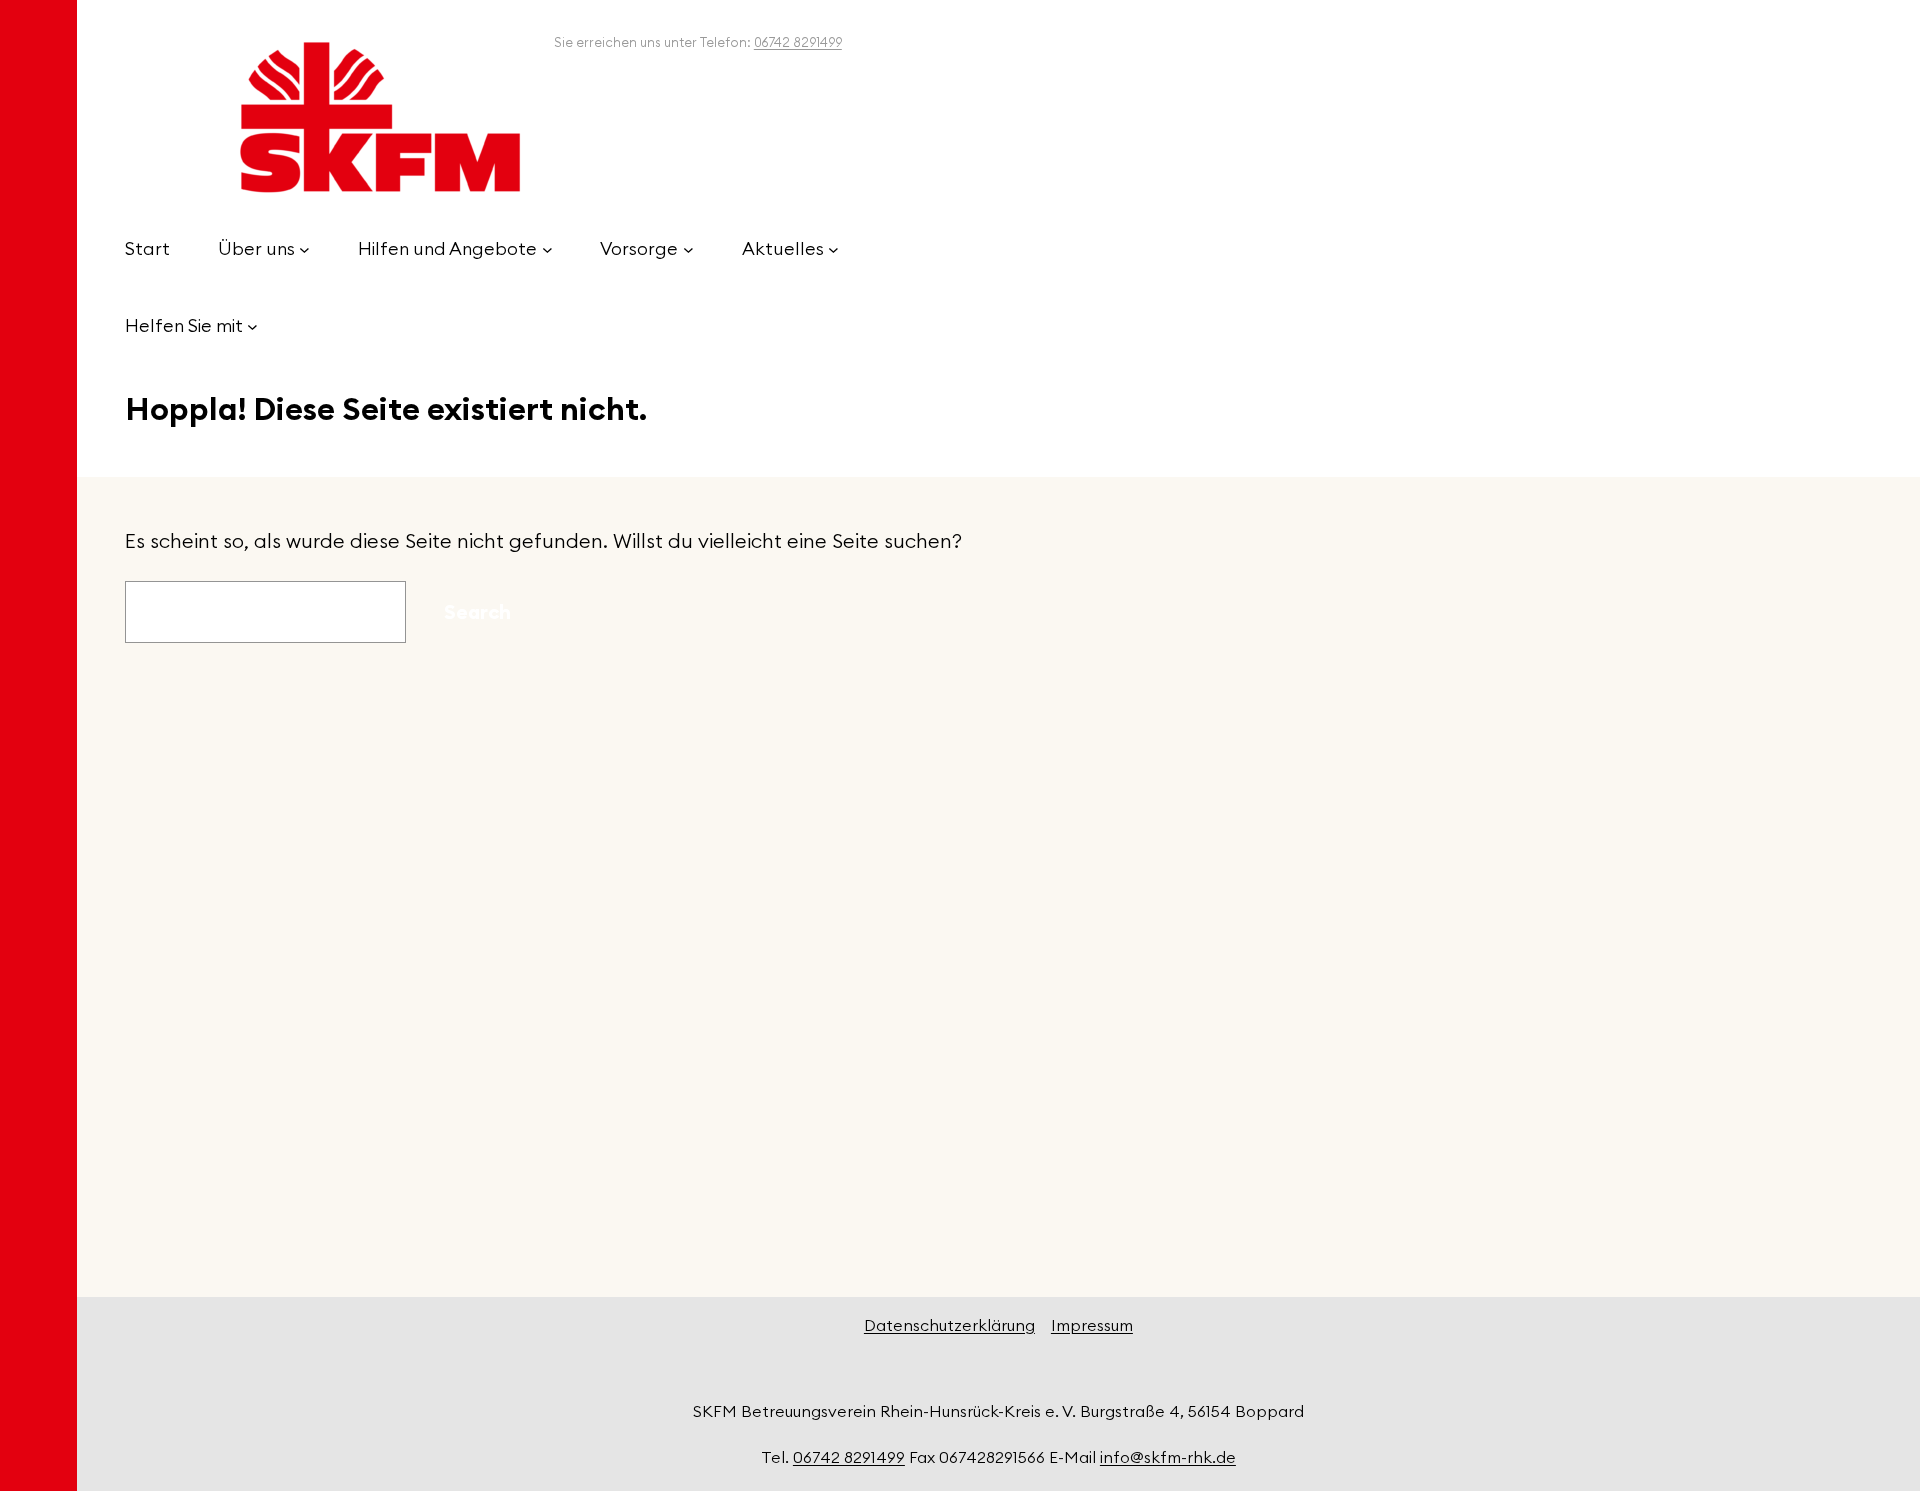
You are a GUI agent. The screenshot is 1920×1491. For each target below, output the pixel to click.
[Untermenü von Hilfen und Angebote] (547, 249)
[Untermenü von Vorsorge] (688, 249)
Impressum (1092, 1325)
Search (477, 611)
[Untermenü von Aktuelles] (833, 249)
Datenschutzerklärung (949, 1325)
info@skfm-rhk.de (1168, 1457)
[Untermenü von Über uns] (304, 249)
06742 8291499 (798, 42)
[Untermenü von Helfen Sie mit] (252, 326)
